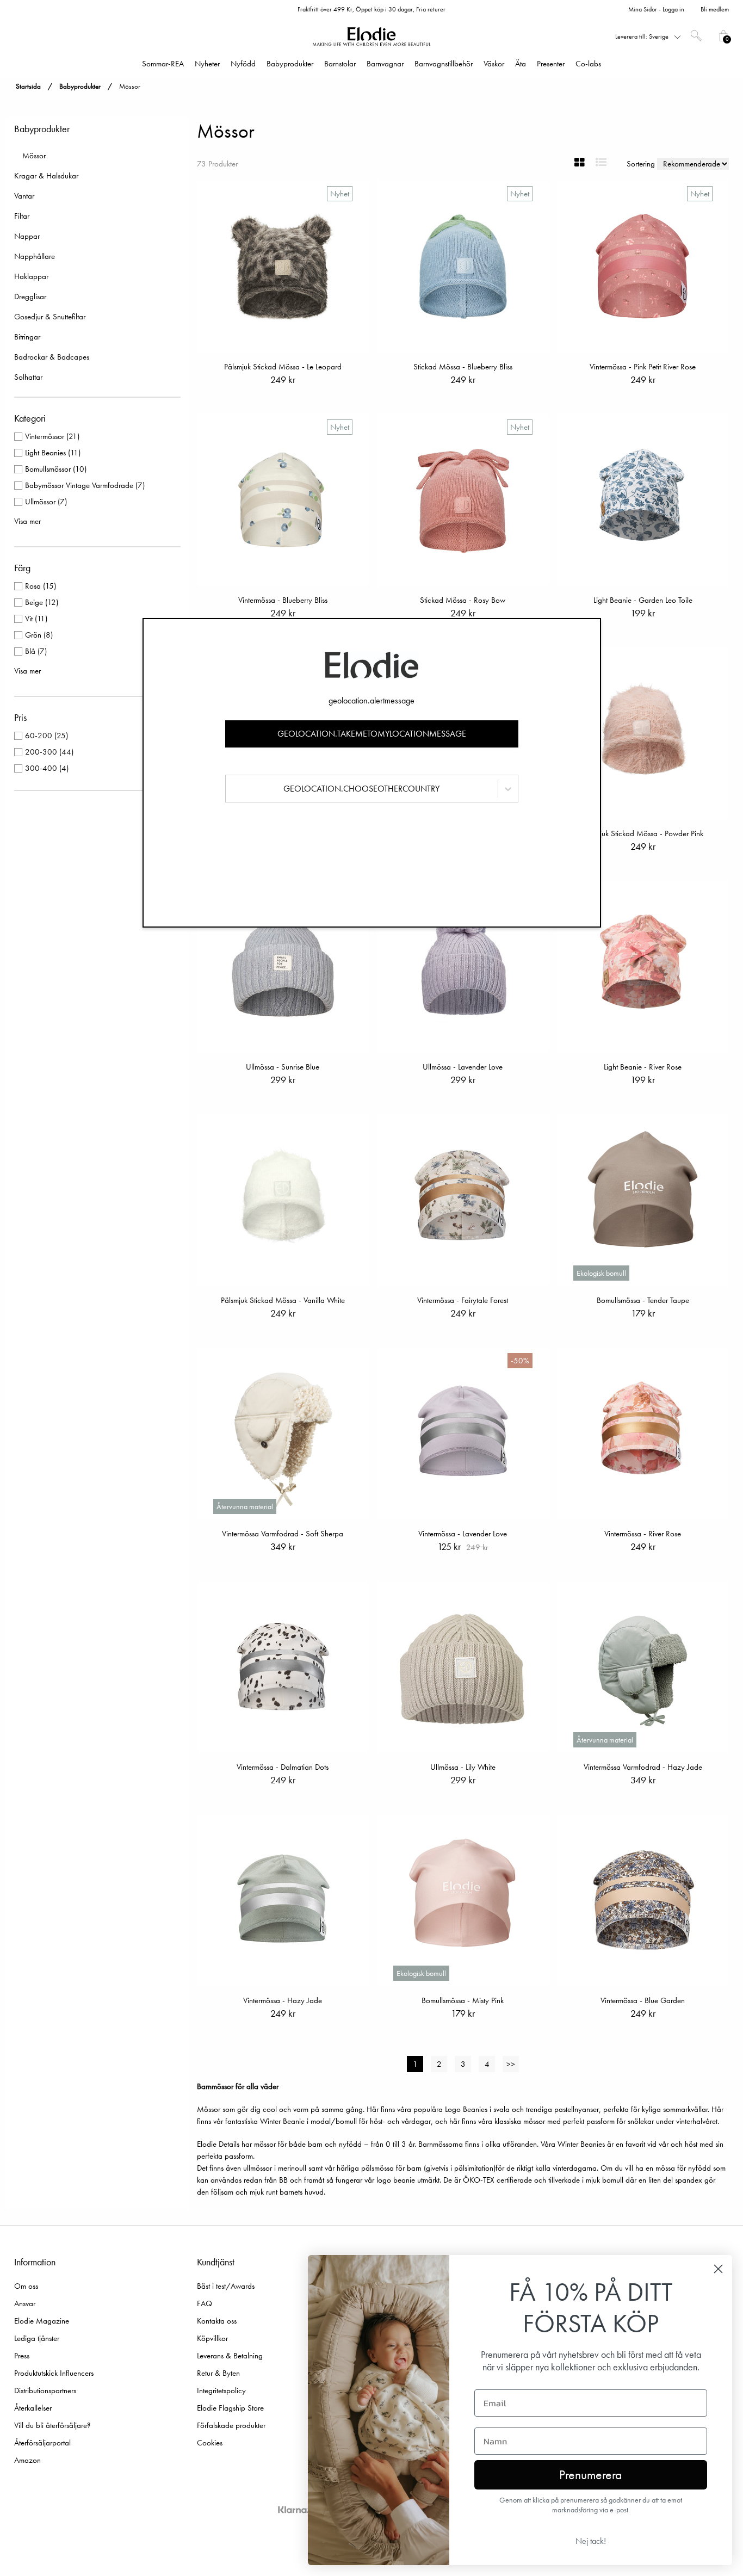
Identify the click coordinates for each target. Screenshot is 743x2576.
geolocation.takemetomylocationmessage (372, 734)
